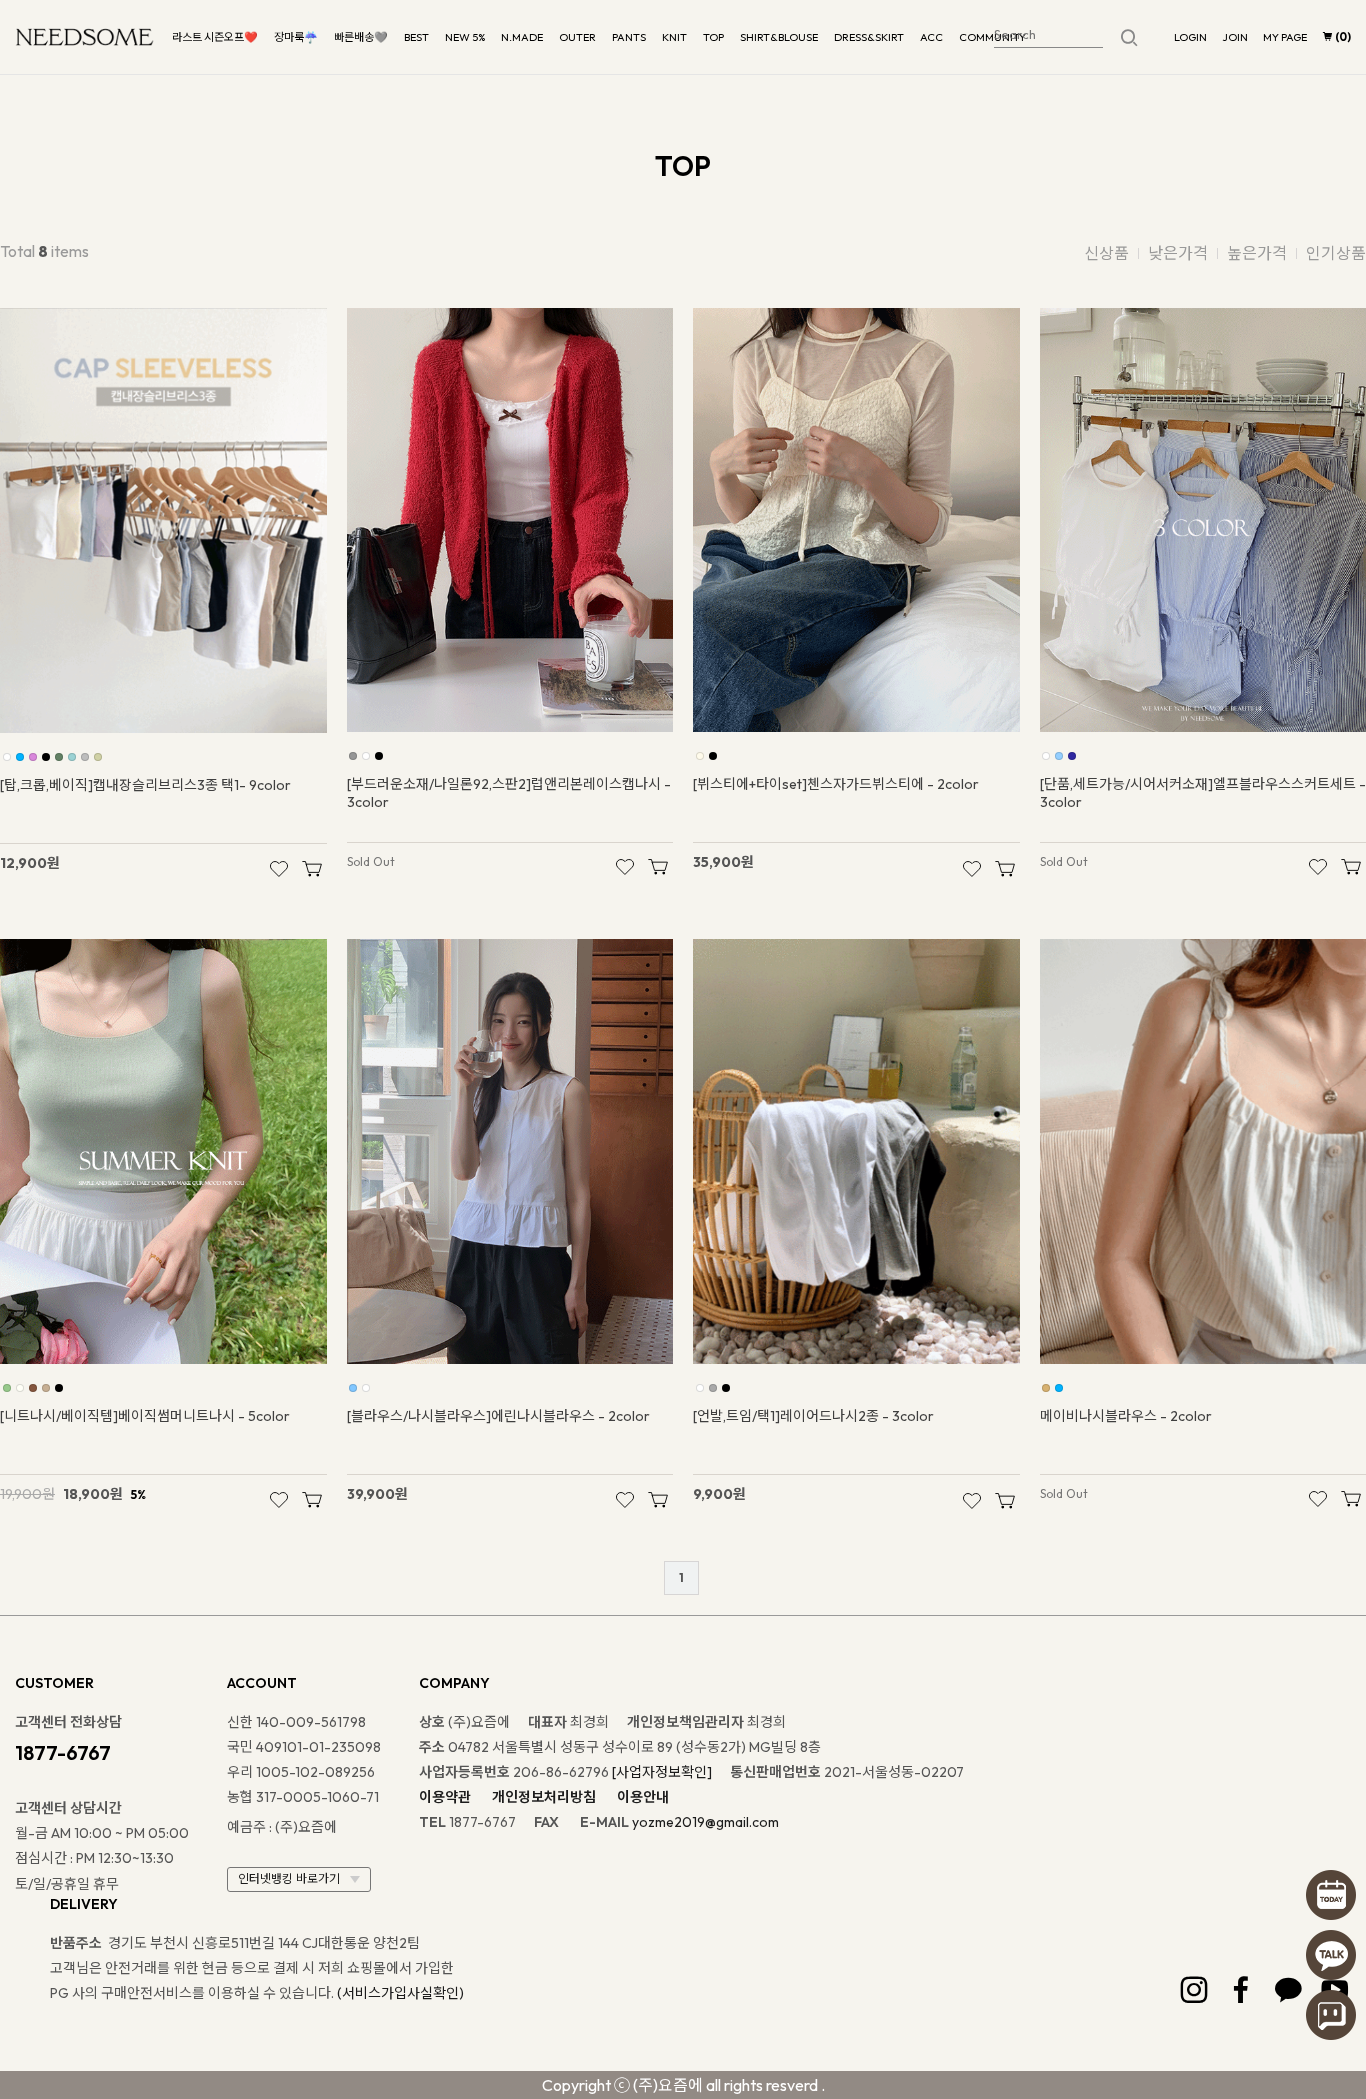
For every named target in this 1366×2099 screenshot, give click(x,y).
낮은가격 (1178, 253)
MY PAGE (1285, 37)
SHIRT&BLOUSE (779, 37)
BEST (416, 37)
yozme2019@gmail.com (705, 1822)
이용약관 (445, 1797)
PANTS (629, 37)
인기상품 (1336, 253)
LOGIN (1190, 37)
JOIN (1235, 37)
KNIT (674, 37)
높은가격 (1257, 253)
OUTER (577, 37)
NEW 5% (465, 37)
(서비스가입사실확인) (400, 1993)
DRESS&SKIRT (869, 37)
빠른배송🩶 (361, 37)
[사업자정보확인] (662, 1772)
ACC (931, 37)
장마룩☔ (296, 37)
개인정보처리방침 (544, 1797)
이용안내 (643, 1797)
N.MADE (522, 37)
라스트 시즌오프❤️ (215, 37)
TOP (713, 37)
